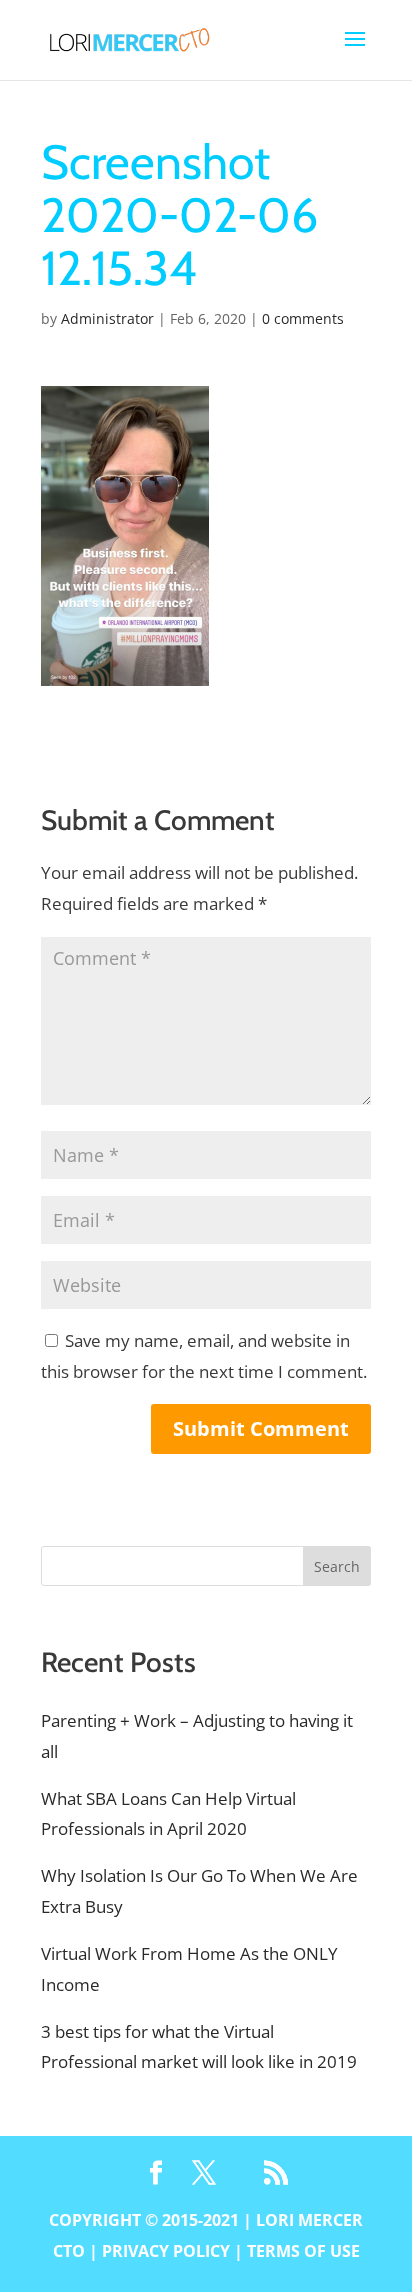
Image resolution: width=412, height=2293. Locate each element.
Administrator (107, 318)
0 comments (303, 318)
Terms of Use (303, 2251)
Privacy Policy (166, 2251)
